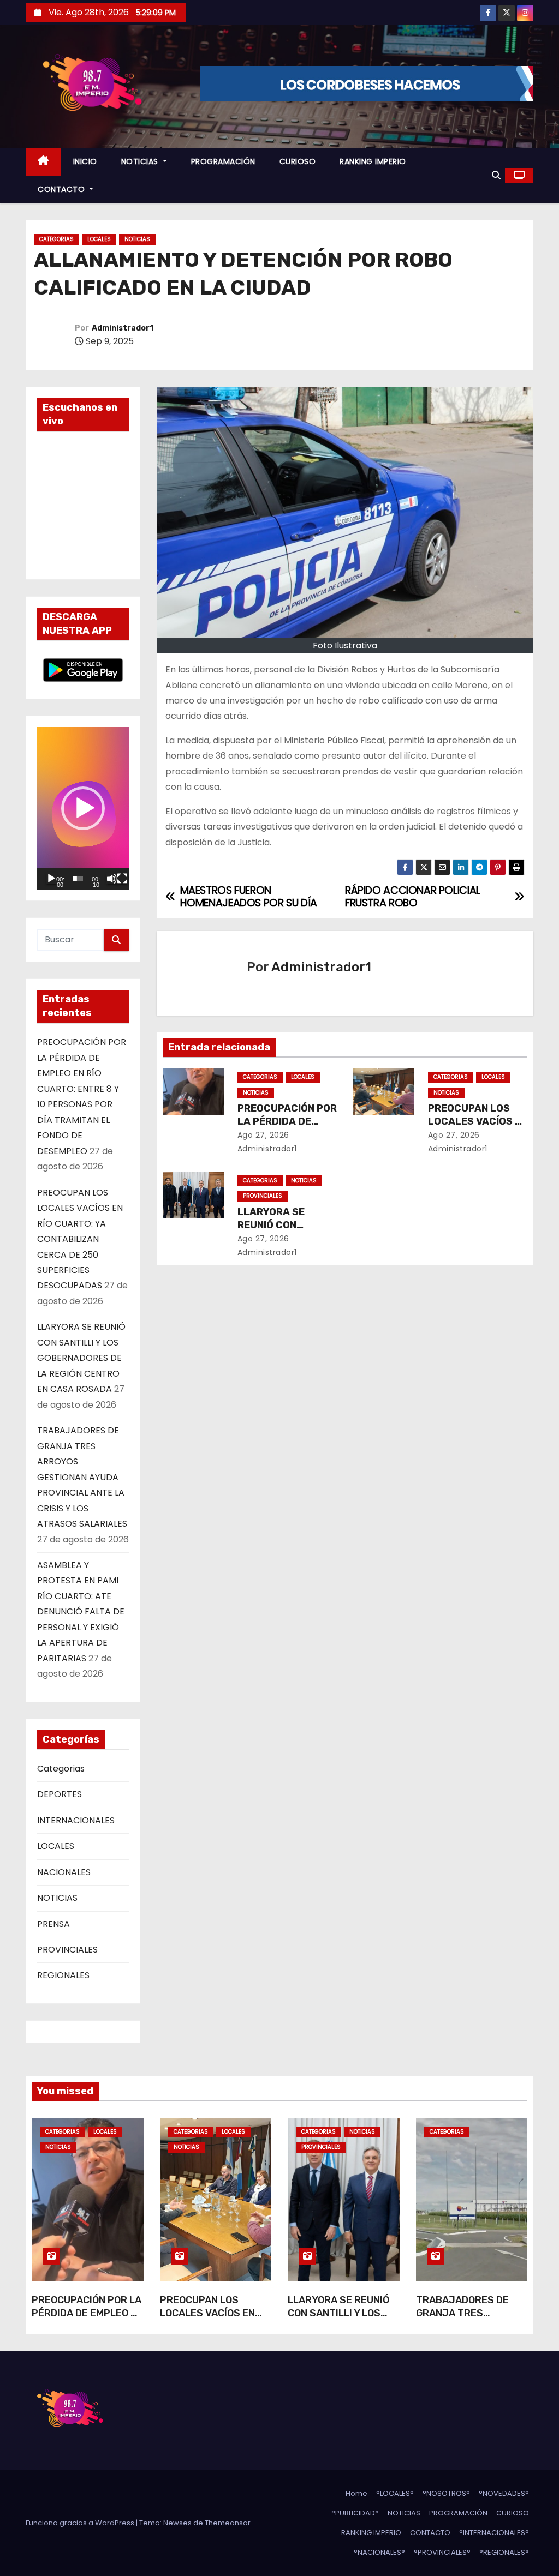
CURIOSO (298, 161)
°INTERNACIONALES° (494, 2533)
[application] (83, 809)
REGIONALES (63, 1975)
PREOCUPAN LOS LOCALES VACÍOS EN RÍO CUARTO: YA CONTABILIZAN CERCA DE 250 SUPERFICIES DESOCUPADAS (80, 1239)
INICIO (85, 161)
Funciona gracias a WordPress (81, 2523)
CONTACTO (63, 189)
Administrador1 (123, 328)
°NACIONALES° (379, 2552)
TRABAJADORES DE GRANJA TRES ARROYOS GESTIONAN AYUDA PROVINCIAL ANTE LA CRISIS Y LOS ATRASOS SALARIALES (82, 1477)
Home (356, 2493)
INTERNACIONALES (76, 1820)
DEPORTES (60, 1794)
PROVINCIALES (67, 1950)
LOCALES (99, 239)
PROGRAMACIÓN (223, 161)
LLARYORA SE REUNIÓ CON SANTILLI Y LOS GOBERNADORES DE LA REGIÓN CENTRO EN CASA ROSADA (81, 1358)
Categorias (57, 239)
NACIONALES (64, 1872)
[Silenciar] (112, 879)
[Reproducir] (51, 879)
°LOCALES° (395, 2493)
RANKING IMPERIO (373, 161)
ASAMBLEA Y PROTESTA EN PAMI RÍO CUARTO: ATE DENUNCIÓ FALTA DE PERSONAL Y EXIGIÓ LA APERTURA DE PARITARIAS (81, 1612)
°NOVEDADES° (504, 2493)
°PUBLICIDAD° (355, 2513)
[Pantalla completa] (122, 879)
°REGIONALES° (504, 2552)
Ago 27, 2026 (263, 1135)
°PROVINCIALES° (442, 2552)
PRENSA (53, 1924)
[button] (496, 175)
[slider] (78, 879)
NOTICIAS (141, 161)
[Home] (43, 162)
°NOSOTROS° (446, 2493)
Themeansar (228, 2523)
